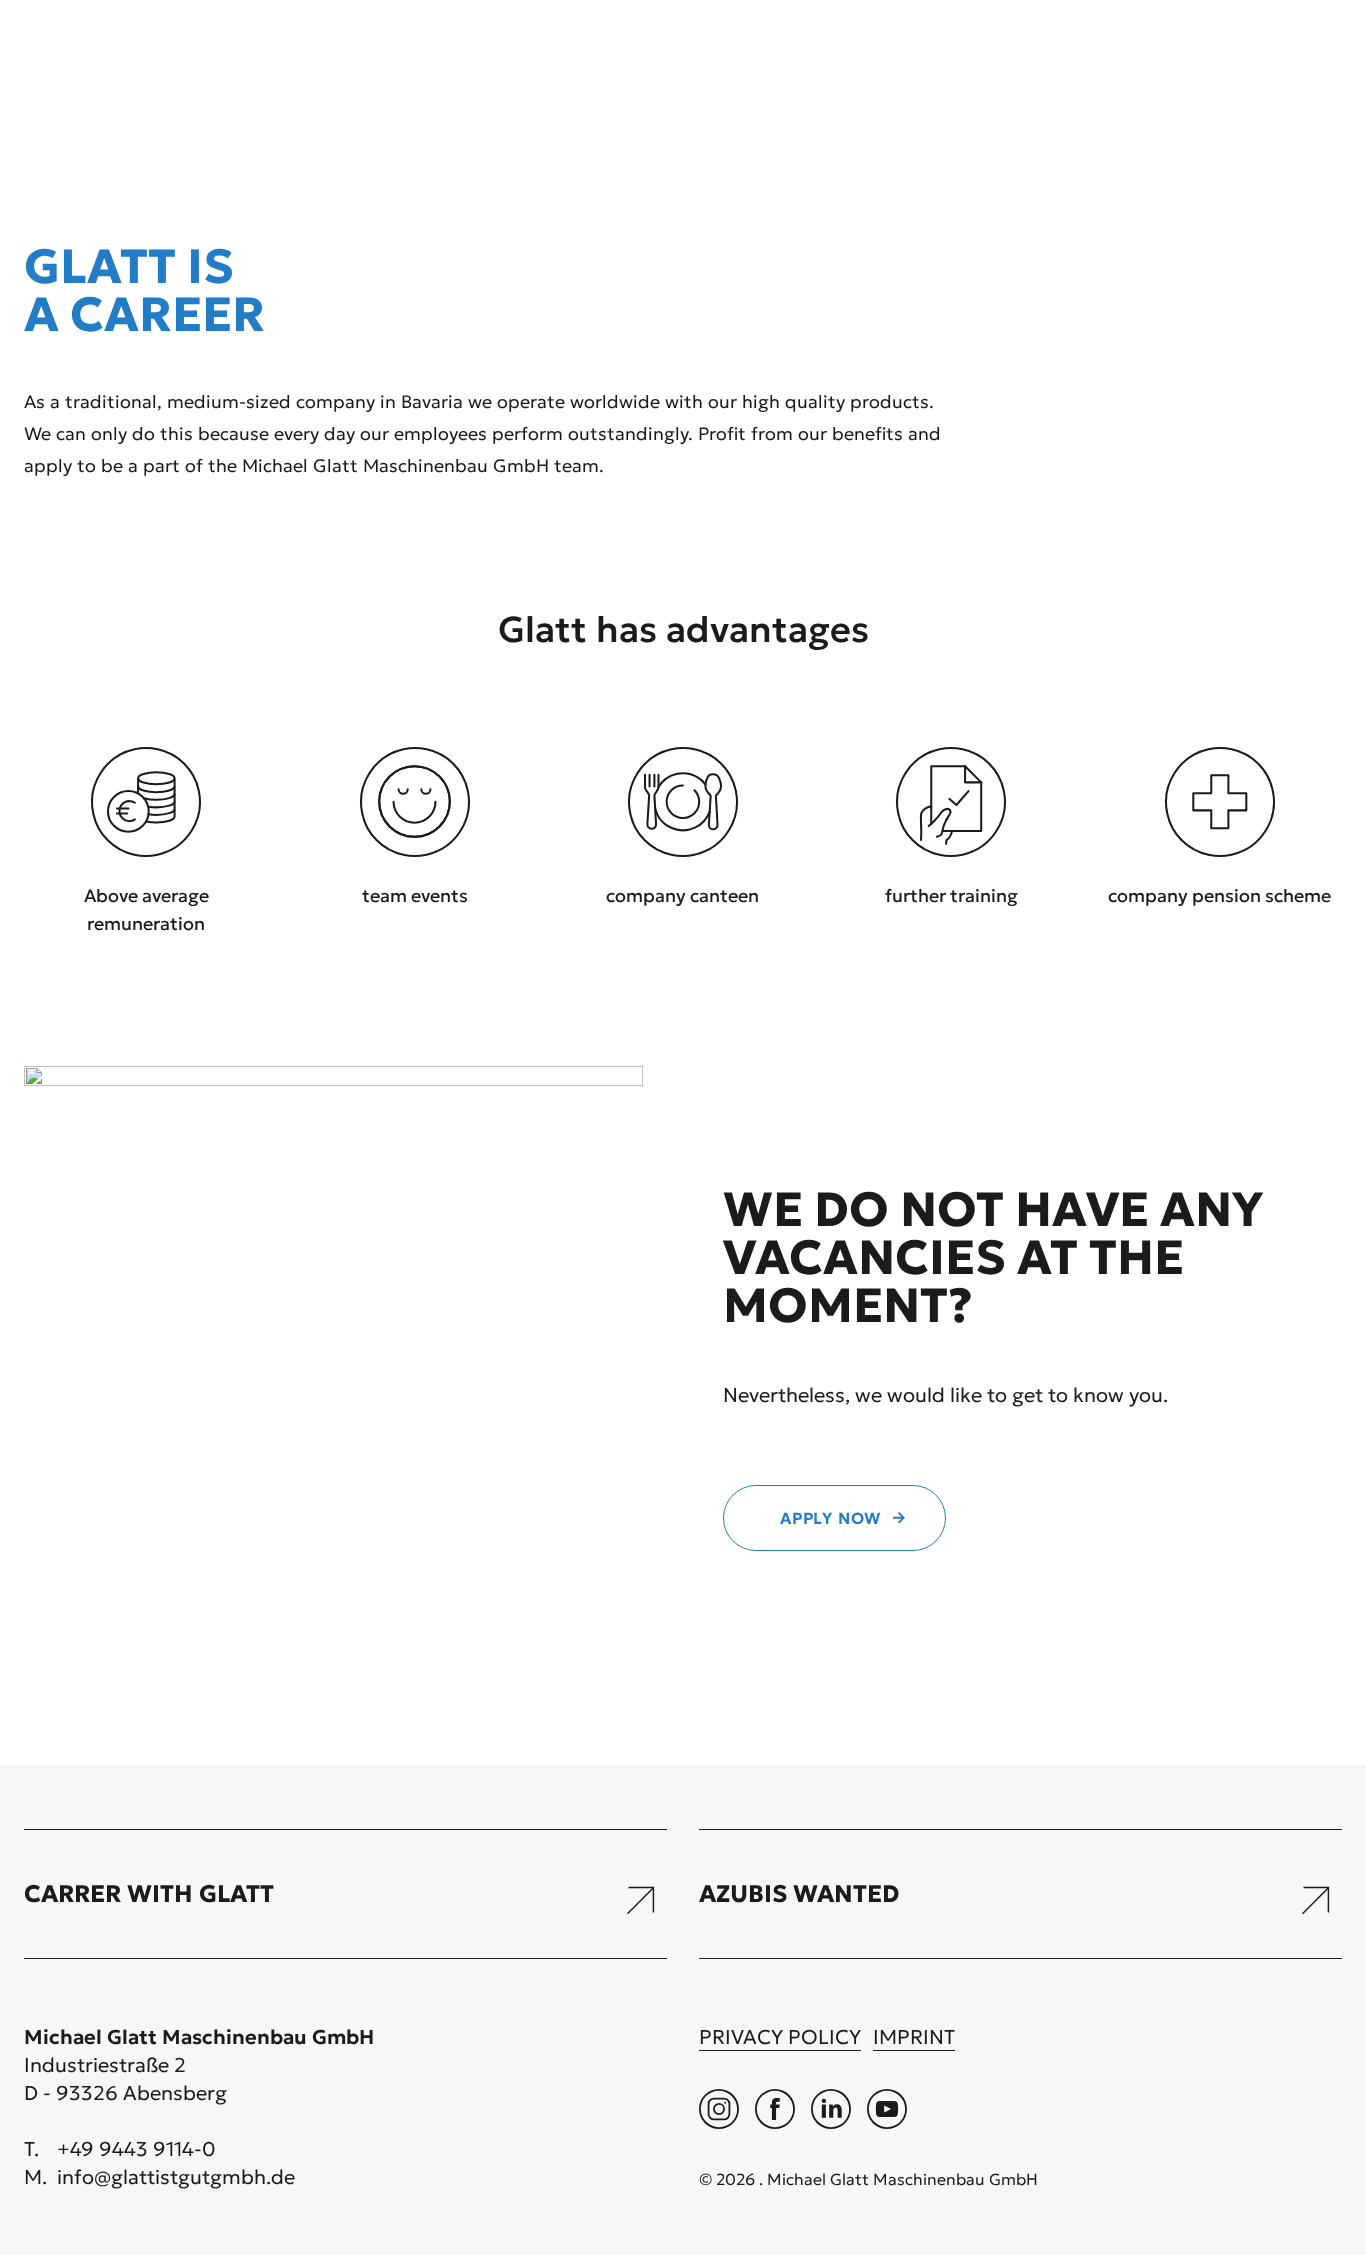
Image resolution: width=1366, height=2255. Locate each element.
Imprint (914, 2037)
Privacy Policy (780, 2037)
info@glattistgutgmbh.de (176, 2177)
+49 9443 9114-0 (136, 2149)
